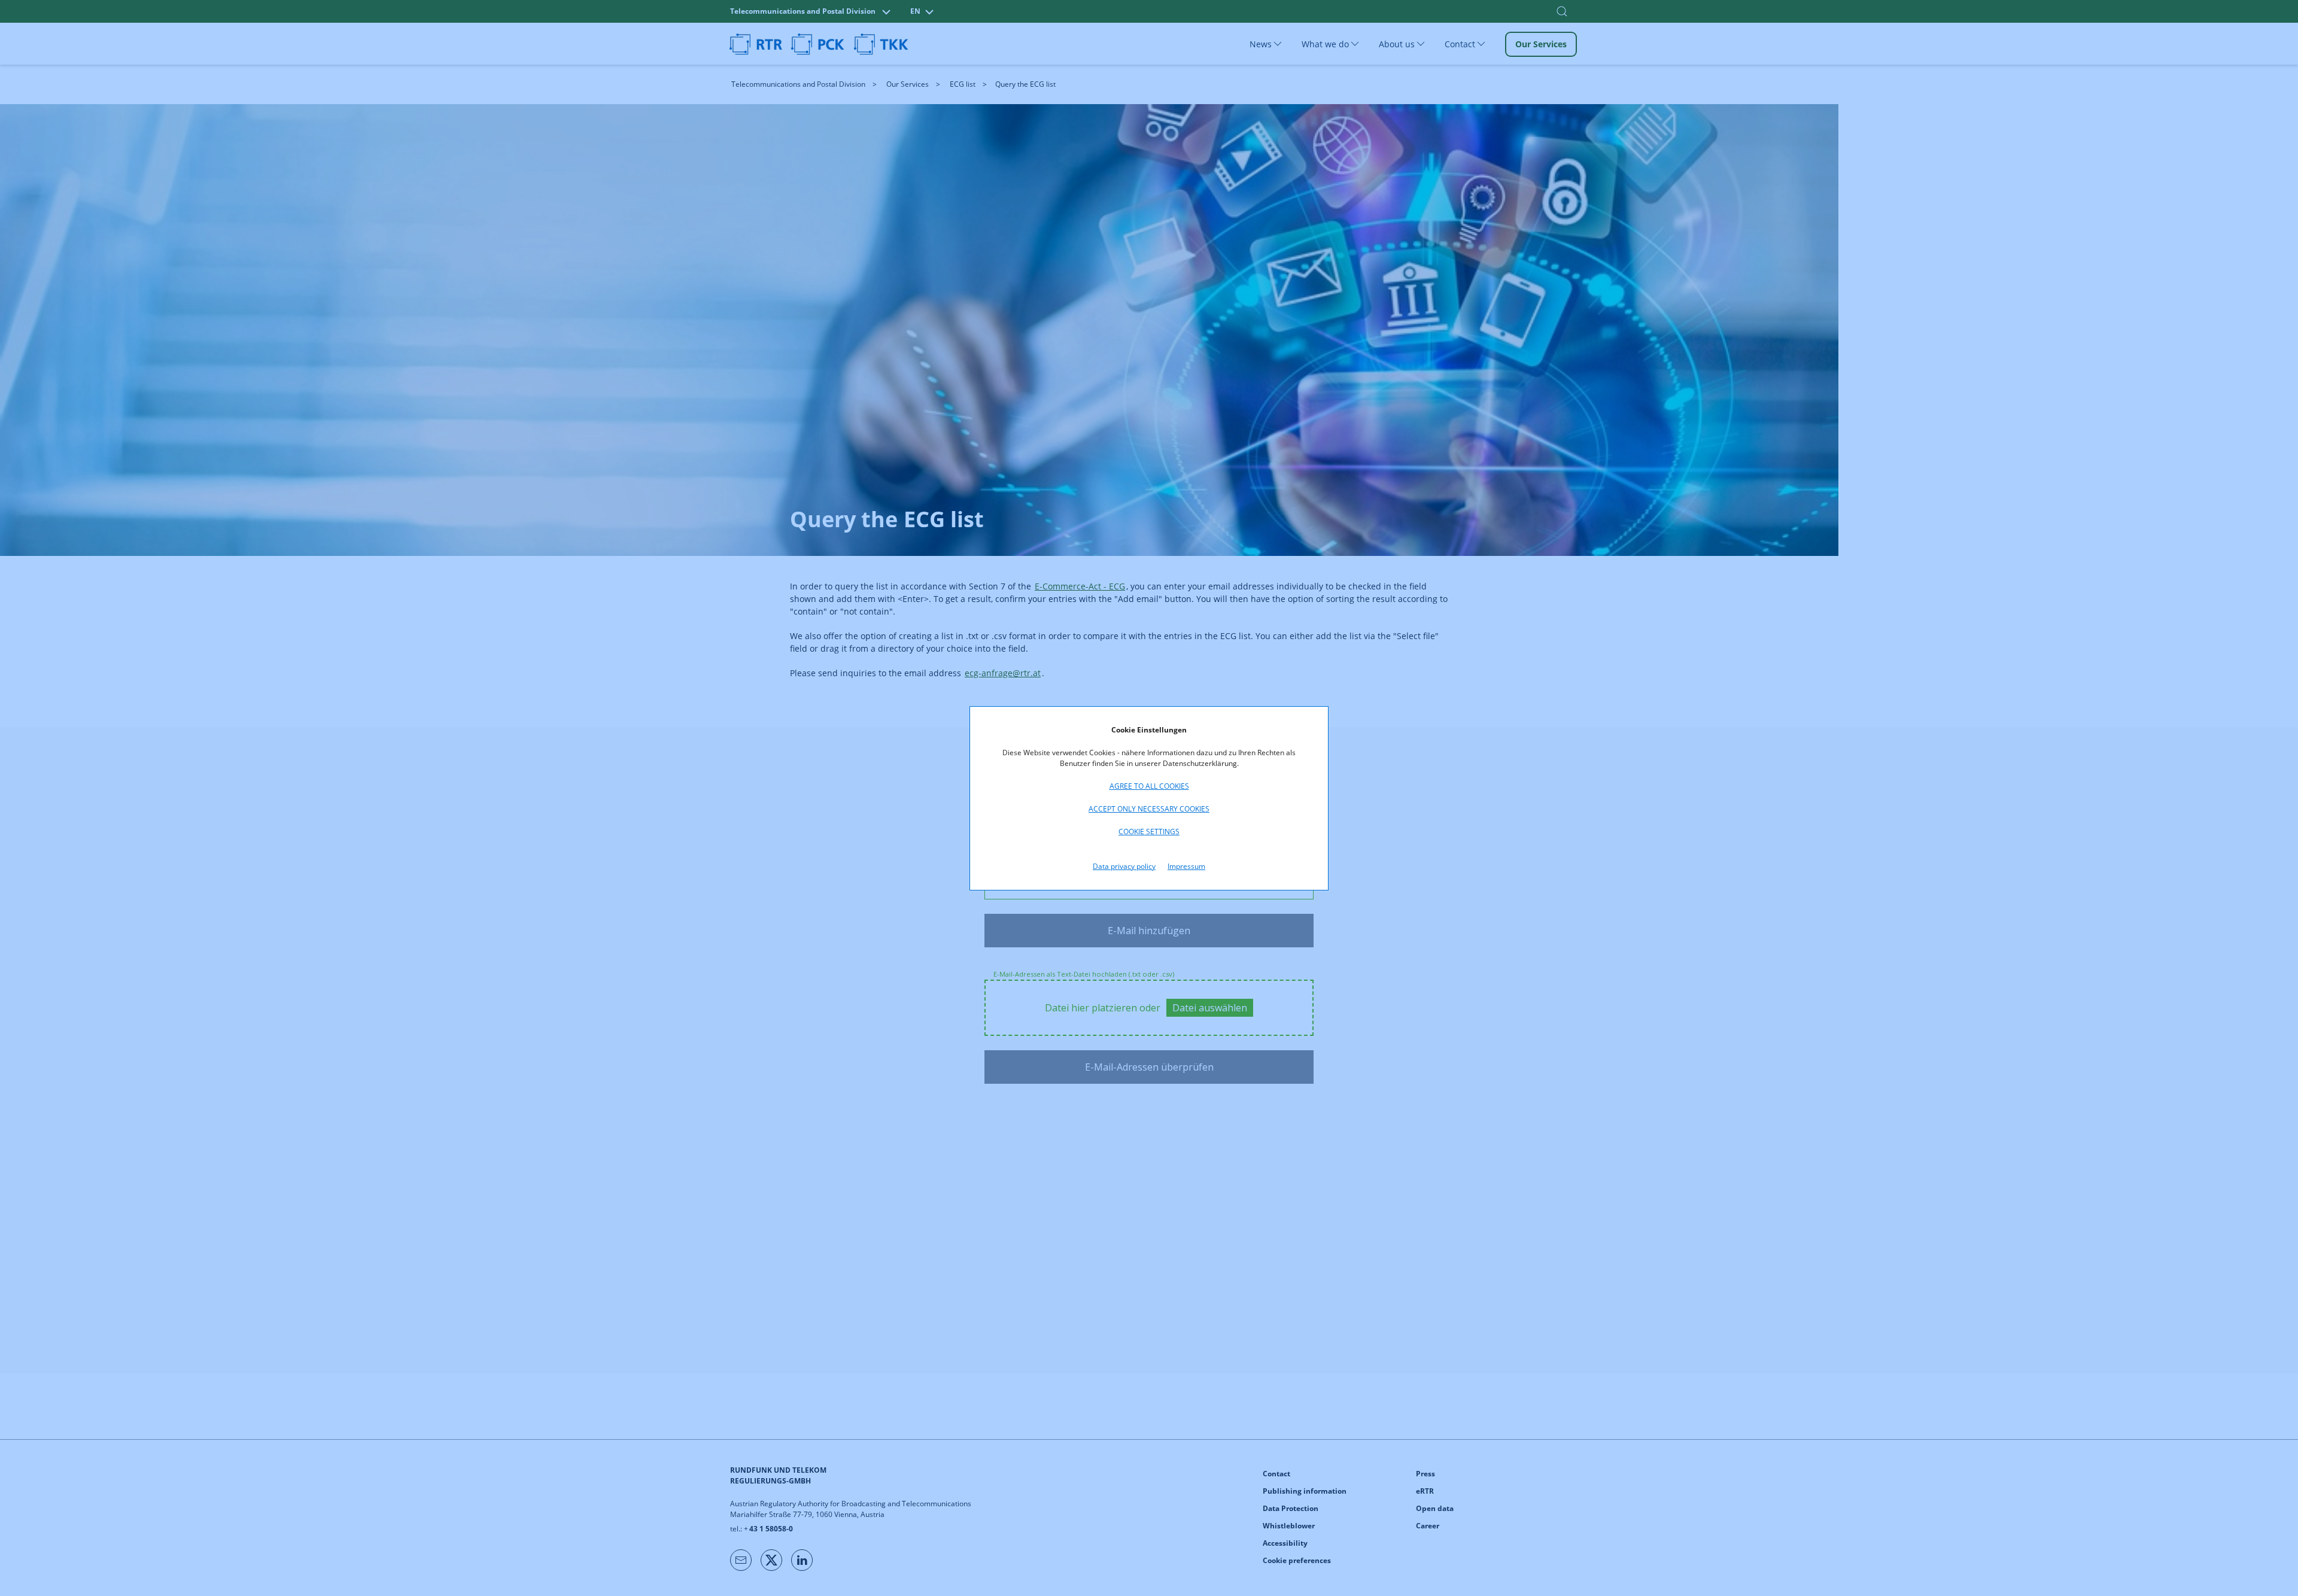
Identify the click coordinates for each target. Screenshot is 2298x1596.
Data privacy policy (1124, 866)
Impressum (1186, 866)
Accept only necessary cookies (1149, 809)
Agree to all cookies (1149, 786)
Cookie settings (1149, 832)
